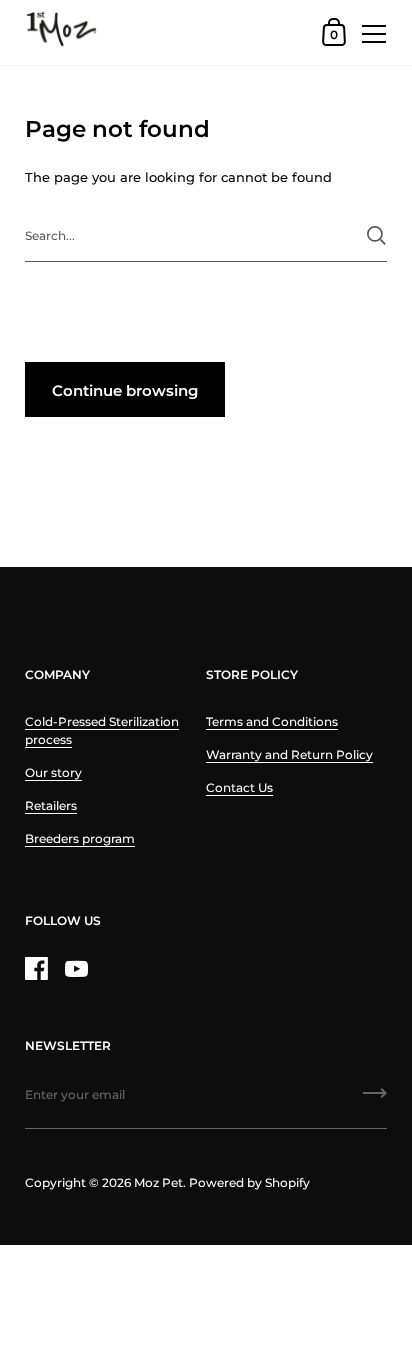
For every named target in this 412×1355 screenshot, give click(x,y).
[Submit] (376, 235)
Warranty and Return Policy (289, 754)
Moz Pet (158, 1182)
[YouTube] (76, 968)
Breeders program (80, 838)
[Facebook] (36, 968)
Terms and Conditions (272, 721)
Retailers (51, 805)
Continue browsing (125, 390)
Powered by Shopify (249, 1182)
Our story (53, 772)
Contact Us (239, 787)
